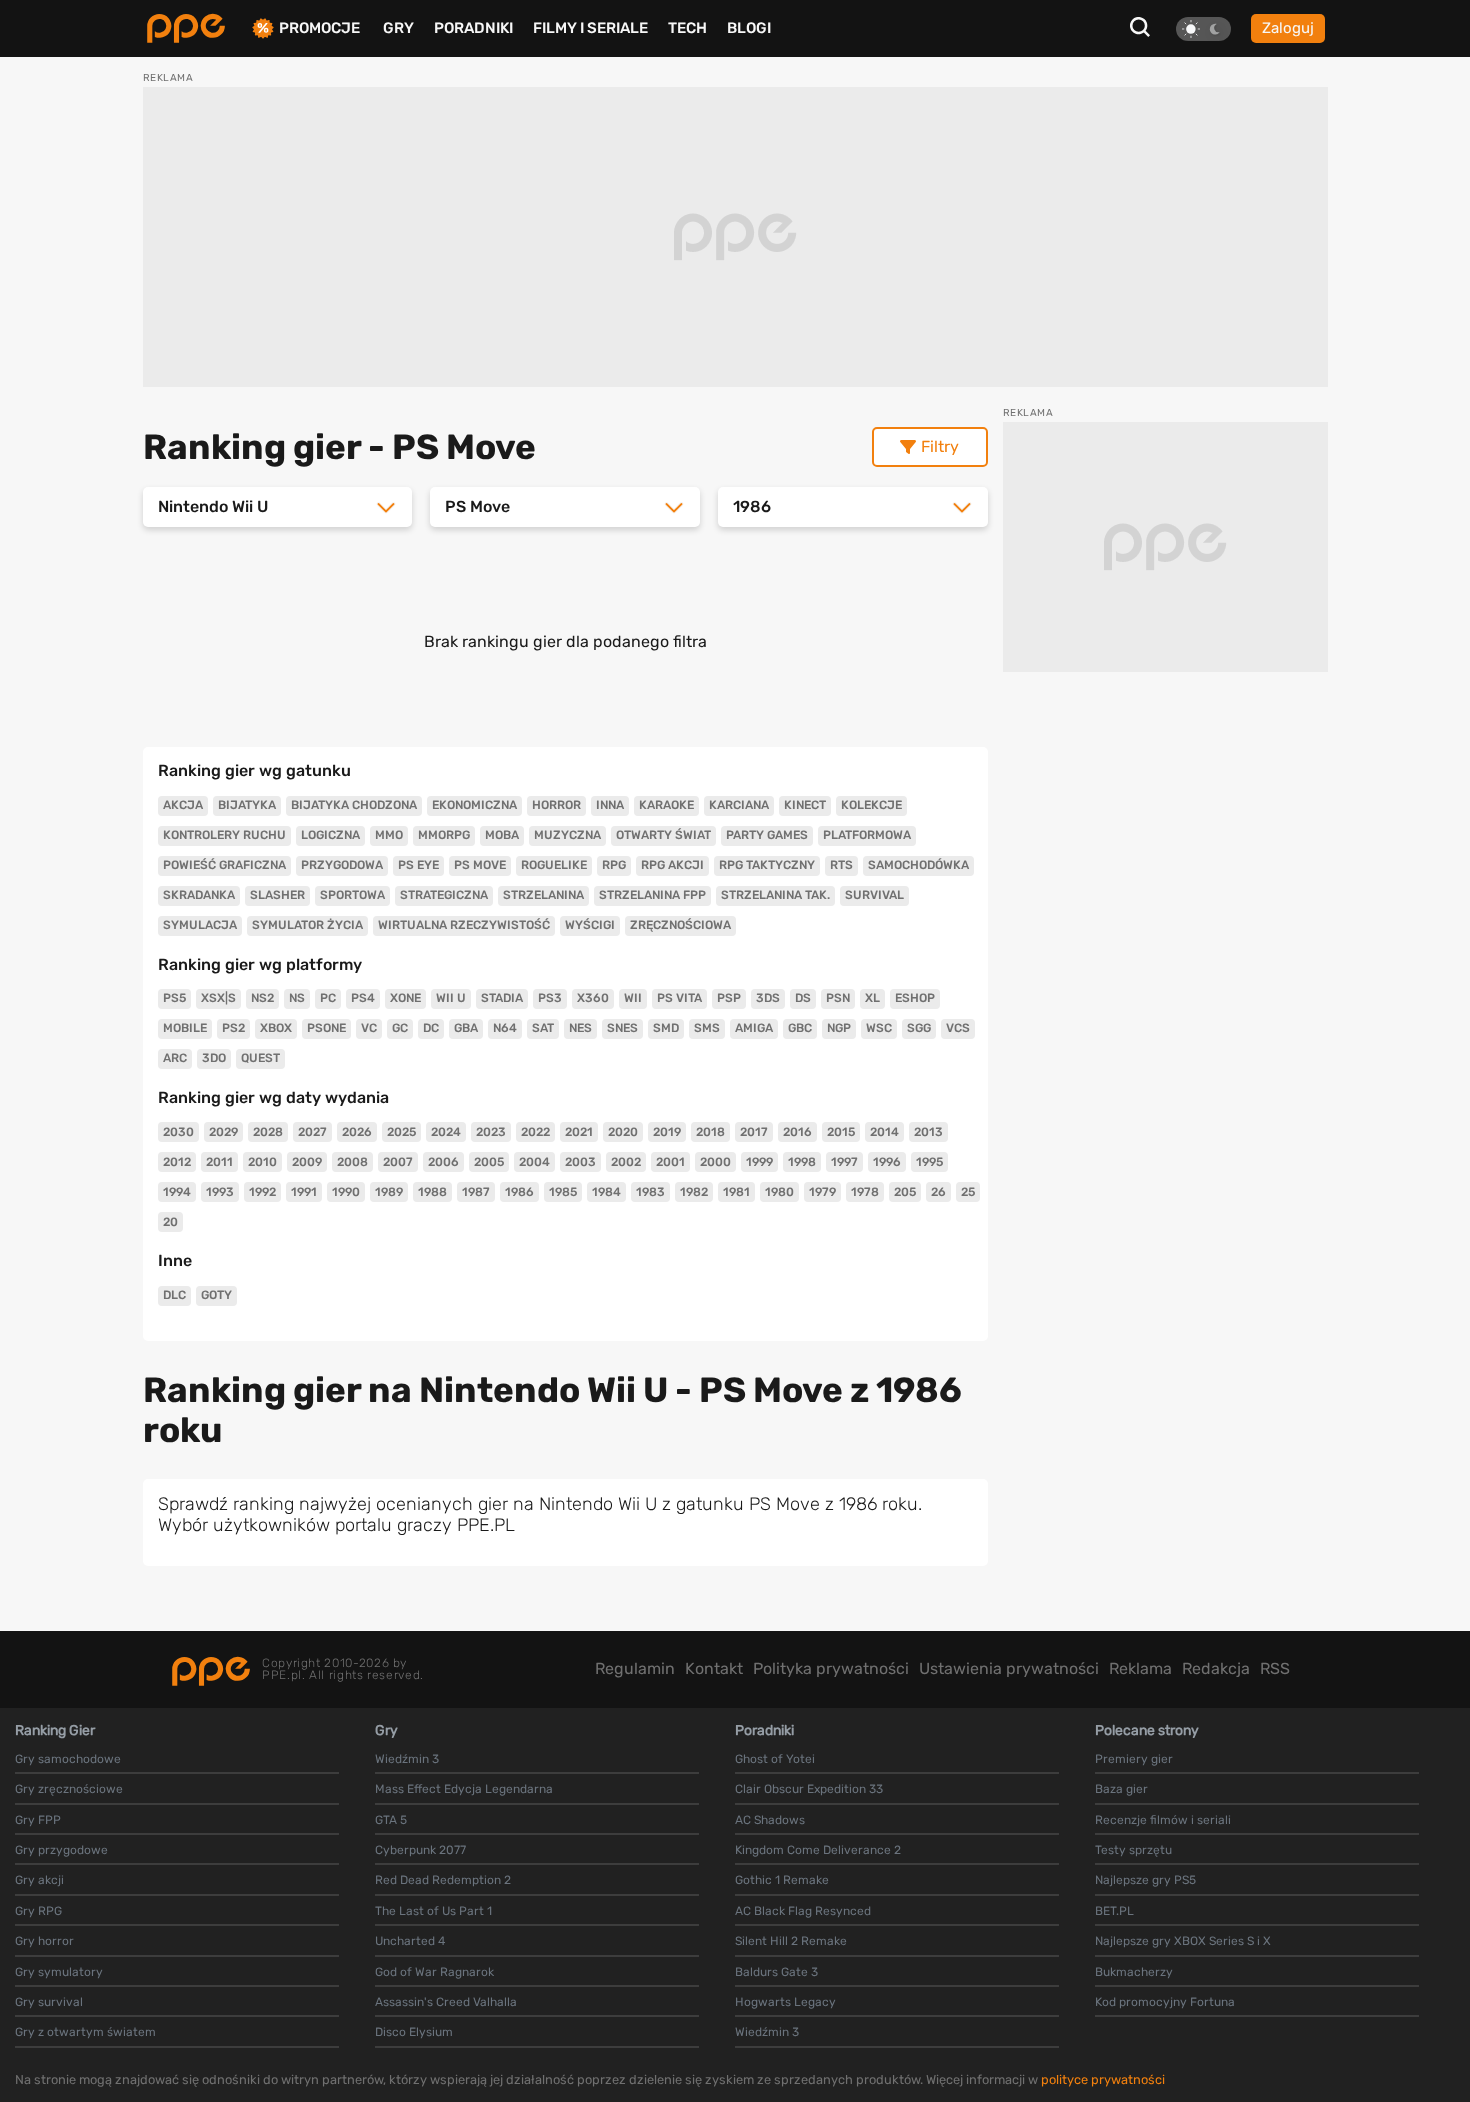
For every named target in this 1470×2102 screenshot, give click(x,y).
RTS (841, 865)
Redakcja (1216, 1668)
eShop (915, 998)
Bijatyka (247, 805)
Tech (687, 28)
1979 (822, 1192)
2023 (491, 1132)
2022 (535, 1132)
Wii (633, 998)
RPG (614, 865)
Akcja (183, 805)
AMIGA (754, 1028)
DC (431, 1028)
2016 (797, 1132)
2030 (178, 1132)
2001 (670, 1162)
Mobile (185, 1028)
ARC (175, 1058)
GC (400, 1028)
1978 (865, 1192)
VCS (958, 1028)
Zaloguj (1288, 28)
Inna (610, 805)
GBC (800, 1028)
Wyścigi (590, 925)
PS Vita (679, 998)
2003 (580, 1162)
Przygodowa (342, 865)
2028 (268, 1132)
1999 (759, 1162)
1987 (476, 1192)
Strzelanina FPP (652, 895)
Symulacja (200, 925)
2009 (307, 1162)
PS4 (363, 998)
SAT (543, 1028)
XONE (405, 998)
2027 (312, 1132)
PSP (729, 998)
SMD (666, 1028)
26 (938, 1192)
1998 (802, 1162)
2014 (884, 1132)
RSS (1275, 1668)
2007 (398, 1162)
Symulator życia (307, 925)
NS (297, 998)
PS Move (480, 865)
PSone (326, 1028)
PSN (838, 998)
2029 (223, 1132)
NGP (839, 1028)
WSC (879, 1028)
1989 (389, 1192)
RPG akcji (672, 865)
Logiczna (330, 835)
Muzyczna (567, 835)
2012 (177, 1162)
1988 (432, 1192)
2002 (626, 1162)
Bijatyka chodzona (354, 805)
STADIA (502, 998)
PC (328, 998)
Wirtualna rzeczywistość (464, 925)
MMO (389, 835)
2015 (841, 1132)
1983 (650, 1192)
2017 (754, 1132)
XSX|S (218, 998)
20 (170, 1222)
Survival (874, 895)
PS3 (550, 998)
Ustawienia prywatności (1009, 1668)
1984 (606, 1192)
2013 (928, 1132)
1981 (736, 1192)
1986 (519, 1192)
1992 (262, 1192)
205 (905, 1192)
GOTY (216, 1295)
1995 (929, 1162)
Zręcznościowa (680, 925)
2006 (443, 1162)
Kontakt (714, 1668)
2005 (489, 1162)
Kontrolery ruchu (224, 835)
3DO (214, 1058)
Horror (556, 805)
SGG (919, 1028)
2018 (710, 1132)
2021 (579, 1132)
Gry (398, 28)
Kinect (805, 805)
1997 (844, 1162)
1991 (304, 1192)
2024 (446, 1132)
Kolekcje (871, 805)
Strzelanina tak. (775, 895)
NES (580, 1028)
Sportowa (352, 895)
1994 (177, 1192)
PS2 (233, 1028)
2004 (534, 1162)
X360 (593, 998)
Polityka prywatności (831, 1668)
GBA (466, 1028)
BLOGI (749, 28)
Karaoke (666, 805)
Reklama (1140, 1668)
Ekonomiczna (474, 805)
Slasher (277, 895)
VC (369, 1028)
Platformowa (867, 835)
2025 (401, 1132)
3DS (768, 998)
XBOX (276, 1028)
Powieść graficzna (224, 865)
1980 (779, 1192)
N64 (505, 1028)
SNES (622, 1028)
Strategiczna (444, 895)
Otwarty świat (663, 835)
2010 (262, 1162)
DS (803, 998)
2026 (357, 1132)
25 (968, 1192)
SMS (707, 1028)
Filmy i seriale (590, 28)
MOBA (502, 835)
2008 (352, 1162)
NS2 (262, 998)
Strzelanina (543, 895)
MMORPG (444, 835)
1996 (887, 1162)
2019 (667, 1132)
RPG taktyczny (767, 865)
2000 (715, 1162)
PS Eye (418, 865)
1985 (563, 1192)
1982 (694, 1192)
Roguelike (554, 865)
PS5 (174, 998)
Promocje (319, 28)
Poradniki (473, 28)
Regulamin (635, 1668)
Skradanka (199, 895)
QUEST (260, 1058)
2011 (219, 1162)
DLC (174, 1295)
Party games (767, 835)
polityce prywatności (1103, 2079)
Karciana (739, 805)
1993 (220, 1192)
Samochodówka (918, 865)
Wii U (451, 998)
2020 (623, 1132)
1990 (346, 1192)
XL (872, 998)
